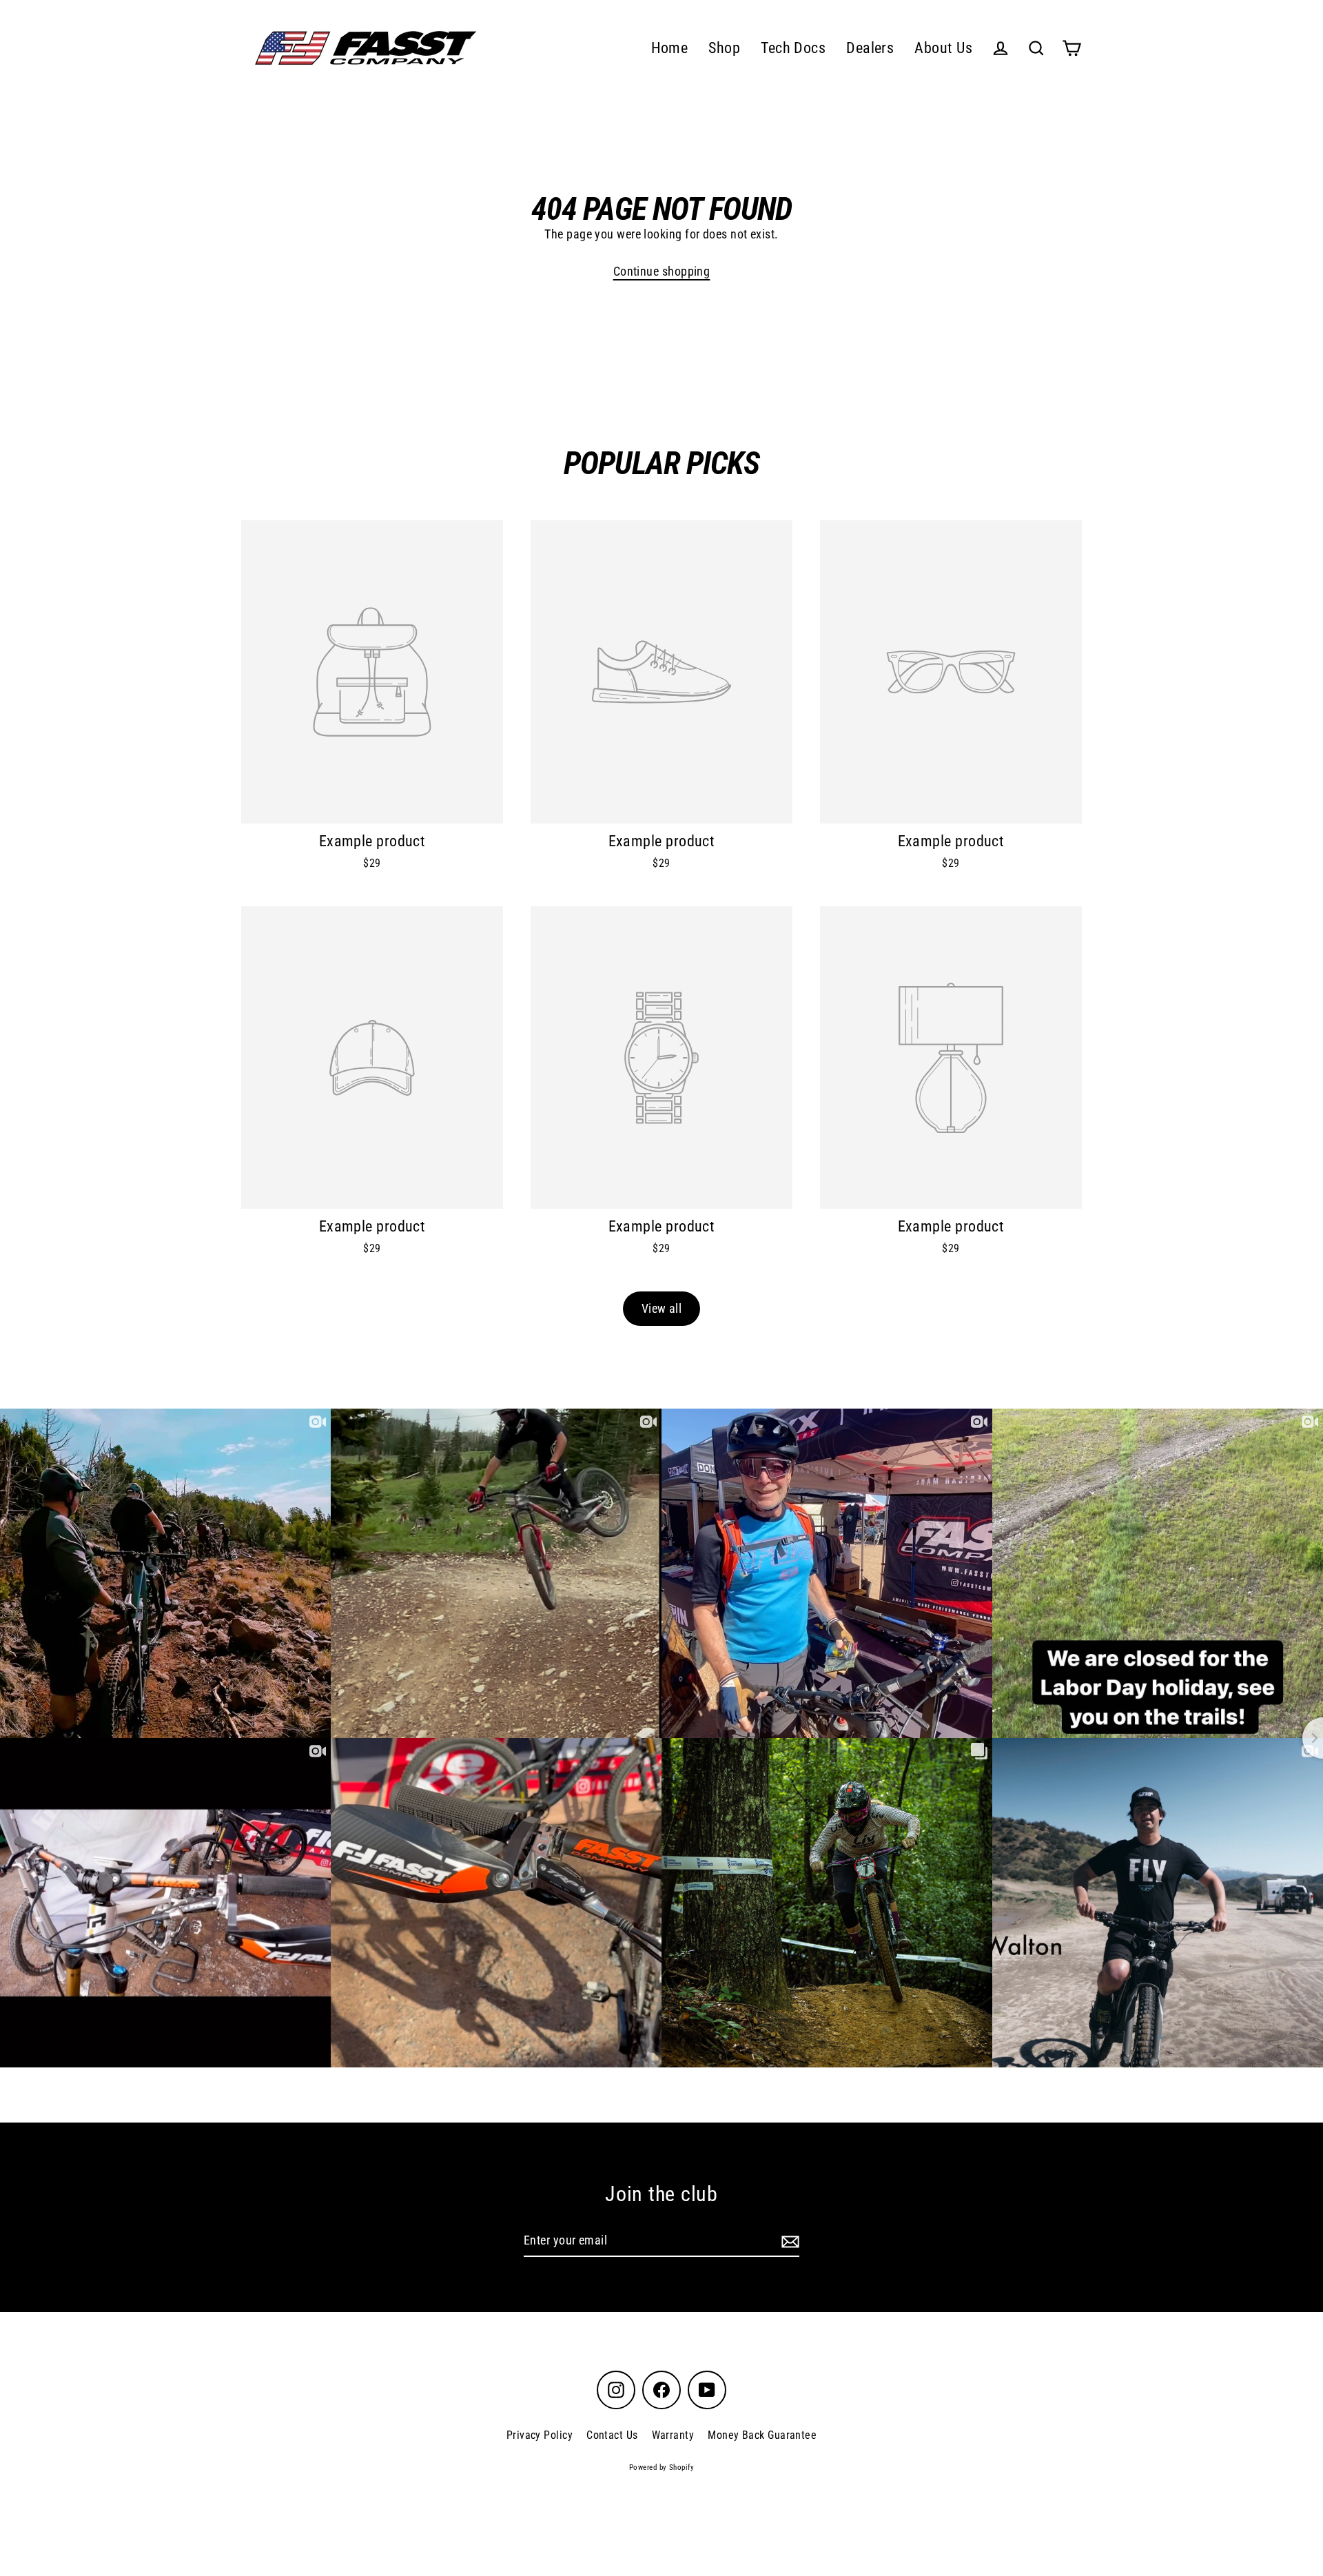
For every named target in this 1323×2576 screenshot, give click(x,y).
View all (662, 1308)
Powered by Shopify (661, 2467)
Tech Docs (793, 48)
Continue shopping (662, 271)
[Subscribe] (788, 2241)
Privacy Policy (540, 2435)
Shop (724, 48)
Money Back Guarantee (762, 2435)
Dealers (870, 48)
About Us (943, 48)
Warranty (673, 2435)
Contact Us (612, 2435)
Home (670, 48)
